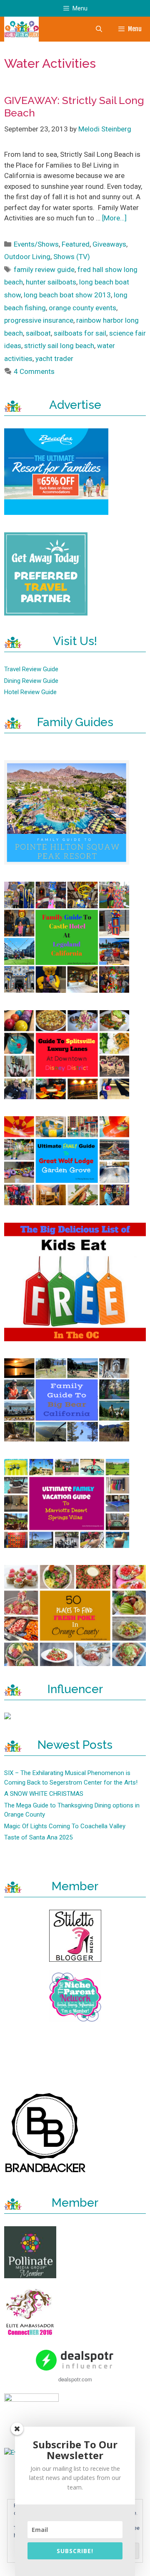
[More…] (114, 218)
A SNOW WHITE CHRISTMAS (44, 1794)
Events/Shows (36, 244)
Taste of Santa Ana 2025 (38, 1837)
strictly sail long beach (59, 346)
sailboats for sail (80, 333)
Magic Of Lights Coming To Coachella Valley (65, 1826)
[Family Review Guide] (21, 29)
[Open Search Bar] (99, 29)
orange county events (82, 308)
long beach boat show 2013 (67, 295)
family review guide (44, 269)
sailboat (38, 333)
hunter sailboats (51, 282)
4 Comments (34, 371)
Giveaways (109, 244)
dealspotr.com (75, 2379)
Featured (76, 244)
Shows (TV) (72, 257)
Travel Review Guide (31, 669)
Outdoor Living (27, 257)
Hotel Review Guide (30, 692)
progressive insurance (39, 320)
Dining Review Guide (31, 681)
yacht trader (54, 358)
